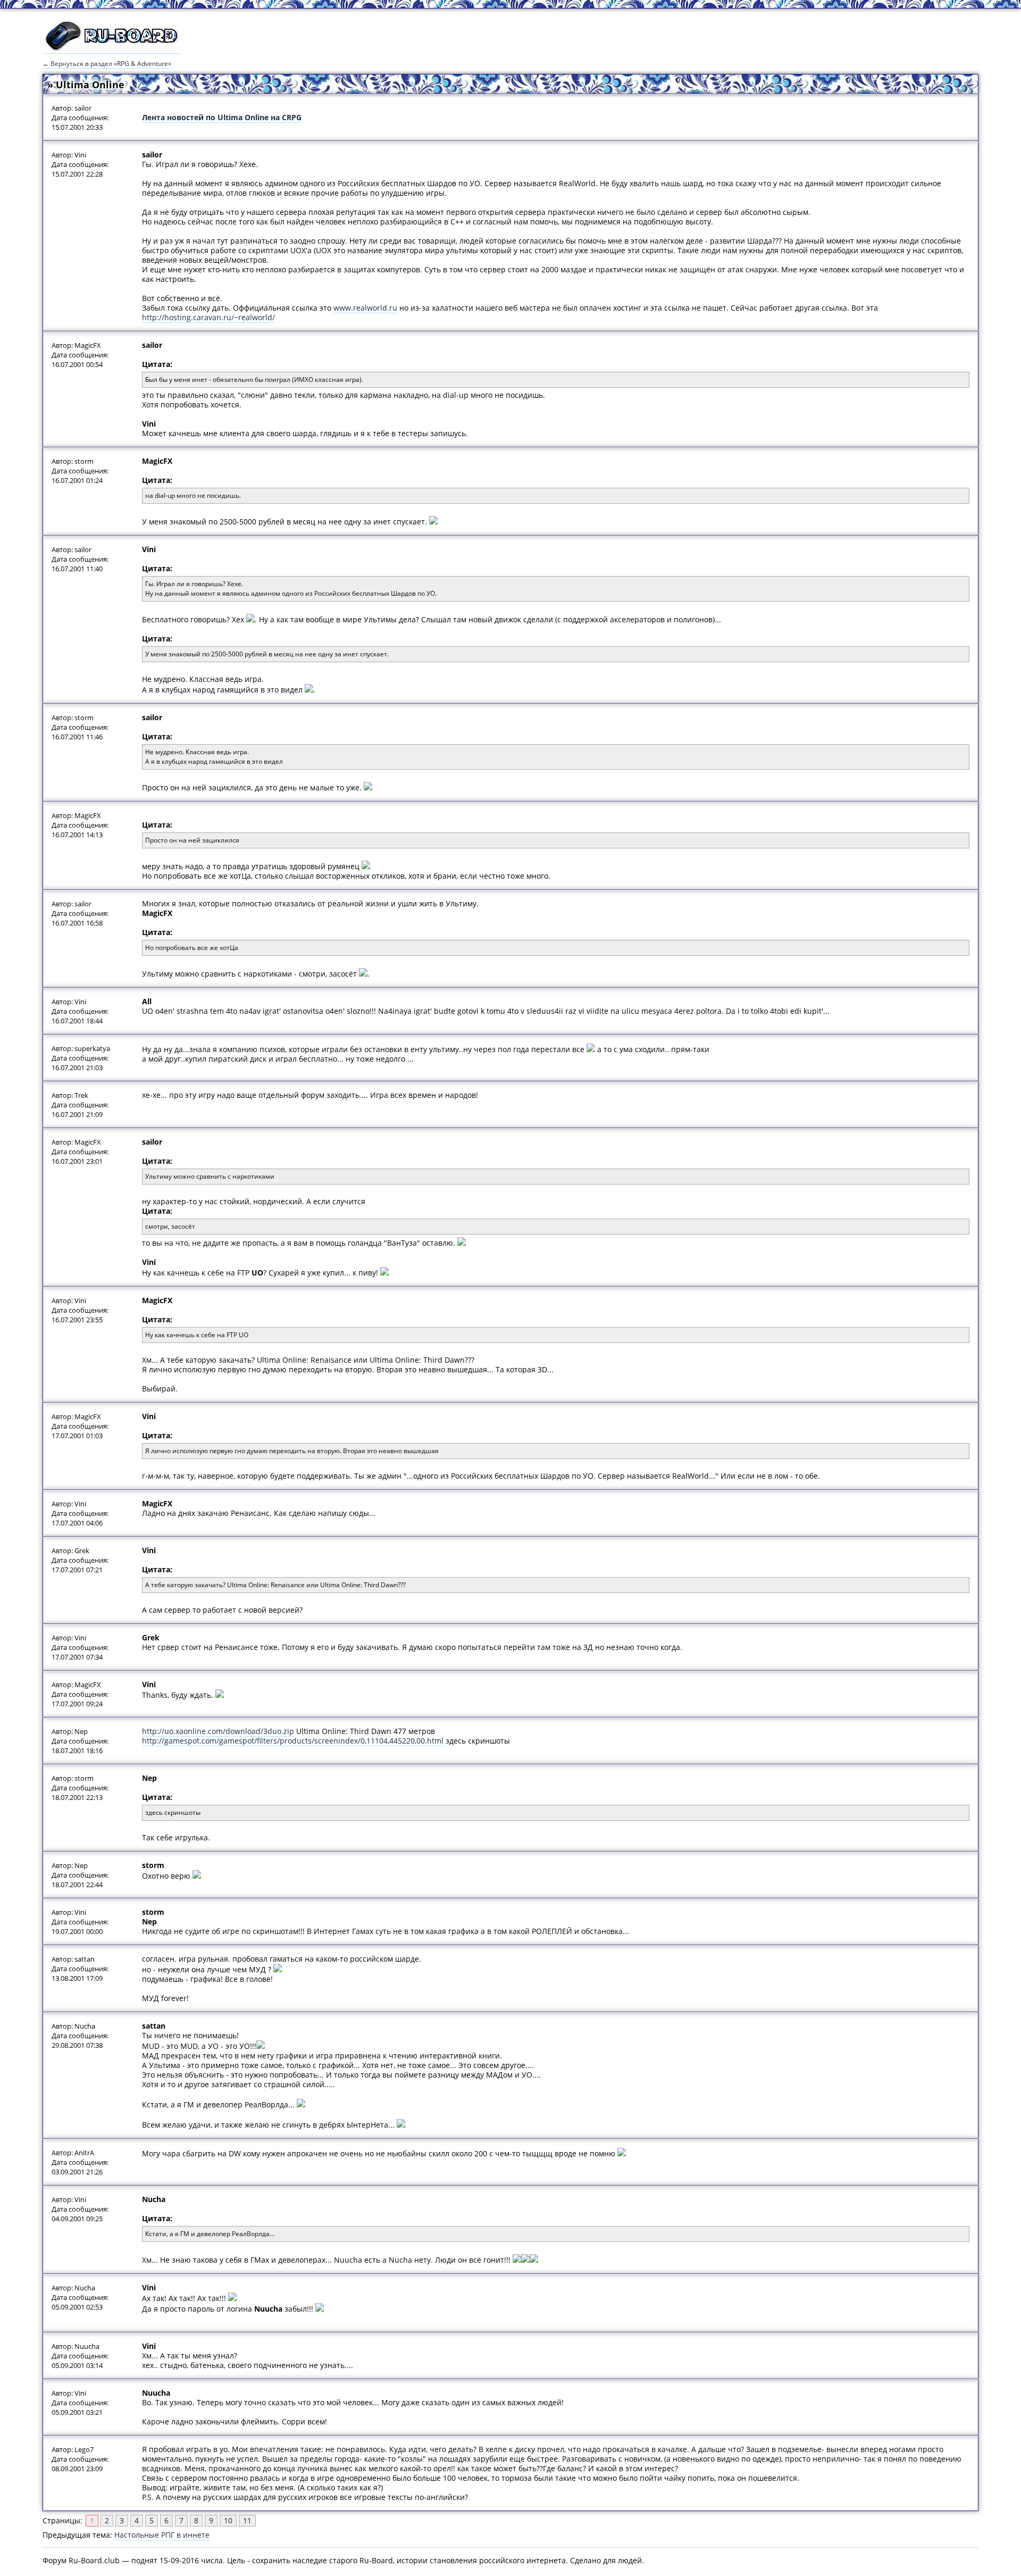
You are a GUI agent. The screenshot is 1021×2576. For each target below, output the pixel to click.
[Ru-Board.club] (112, 48)
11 (247, 2520)
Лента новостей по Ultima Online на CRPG (222, 117)
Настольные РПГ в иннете (162, 2535)
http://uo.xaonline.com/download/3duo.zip (218, 1731)
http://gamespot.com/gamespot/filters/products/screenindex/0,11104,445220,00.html (293, 1741)
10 (228, 2520)
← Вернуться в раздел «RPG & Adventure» (107, 64)
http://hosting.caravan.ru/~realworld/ (208, 317)
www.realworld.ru (365, 308)
